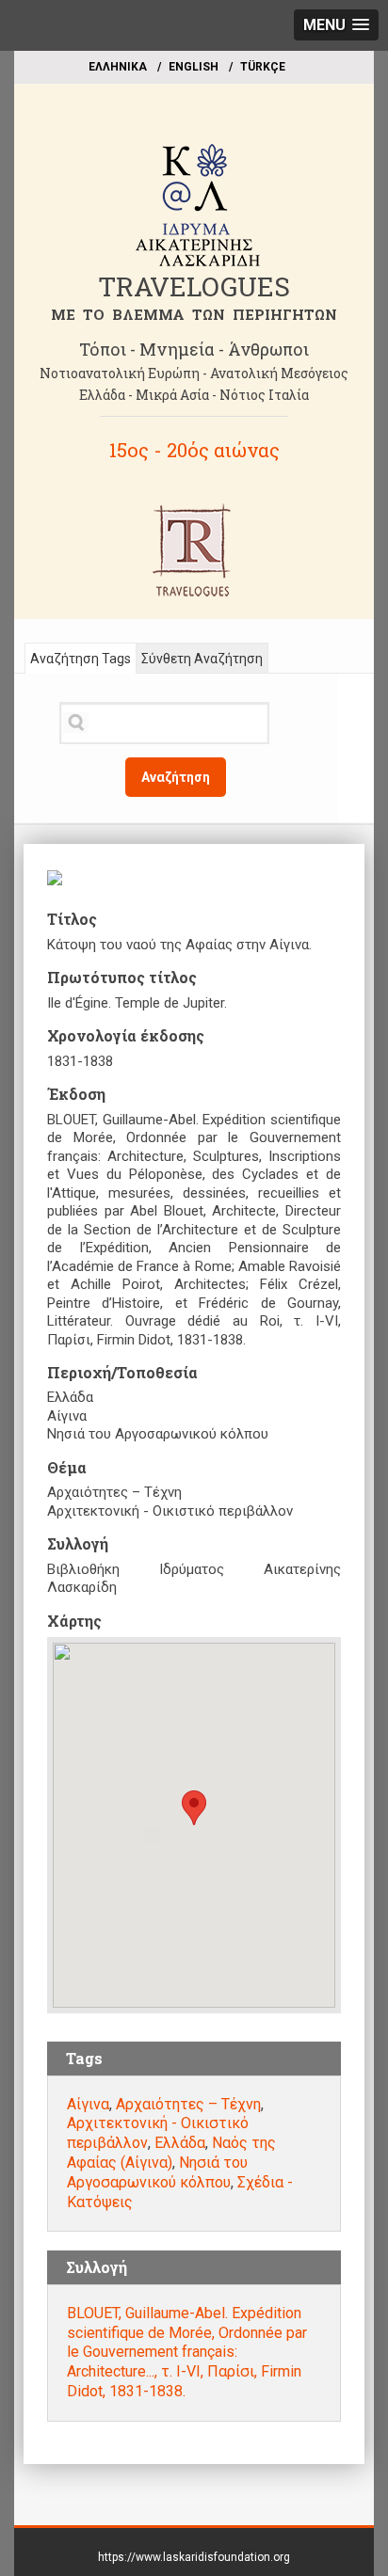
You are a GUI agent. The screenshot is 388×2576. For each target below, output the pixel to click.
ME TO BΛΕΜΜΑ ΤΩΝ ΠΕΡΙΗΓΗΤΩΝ (194, 314)
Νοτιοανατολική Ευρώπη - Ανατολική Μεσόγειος (194, 373)
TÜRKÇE (263, 67)
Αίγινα (88, 2104)
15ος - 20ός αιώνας (194, 450)
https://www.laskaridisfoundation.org (194, 2557)
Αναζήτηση (176, 777)
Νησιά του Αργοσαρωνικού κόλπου (157, 2172)
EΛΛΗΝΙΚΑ (118, 67)
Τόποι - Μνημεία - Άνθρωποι (194, 349)
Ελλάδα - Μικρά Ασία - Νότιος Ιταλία (194, 395)
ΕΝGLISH (194, 67)
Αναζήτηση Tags (81, 659)
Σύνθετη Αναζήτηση (202, 659)
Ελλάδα (180, 2143)
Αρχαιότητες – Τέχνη (188, 2104)
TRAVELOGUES (194, 286)
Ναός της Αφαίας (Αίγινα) (171, 2153)
